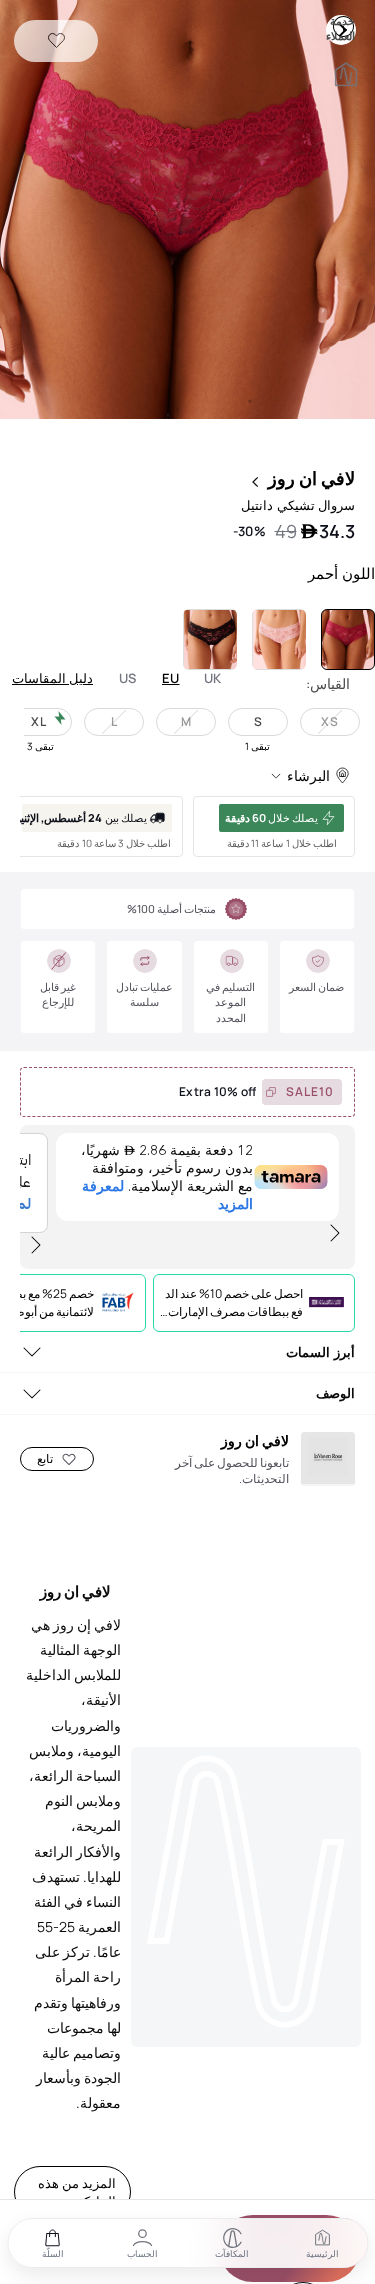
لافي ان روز (311, 478)
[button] (187, 211)
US (128, 678)
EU (171, 678)
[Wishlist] (56, 41)
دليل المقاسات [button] (52, 678)
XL (39, 721)
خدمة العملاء (343, 26)
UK (213, 678)
